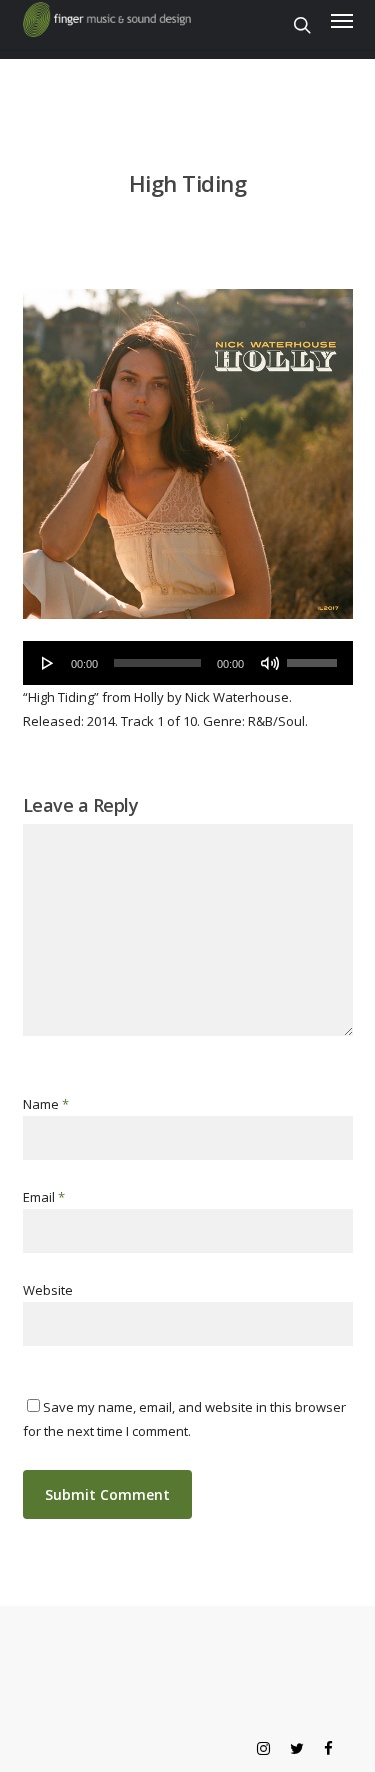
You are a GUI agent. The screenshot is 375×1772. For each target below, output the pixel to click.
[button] (342, 20)
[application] (188, 663)
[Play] (48, 663)
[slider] (315, 656)
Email (44, 1197)
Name (46, 1104)
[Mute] (270, 663)
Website (48, 1290)
